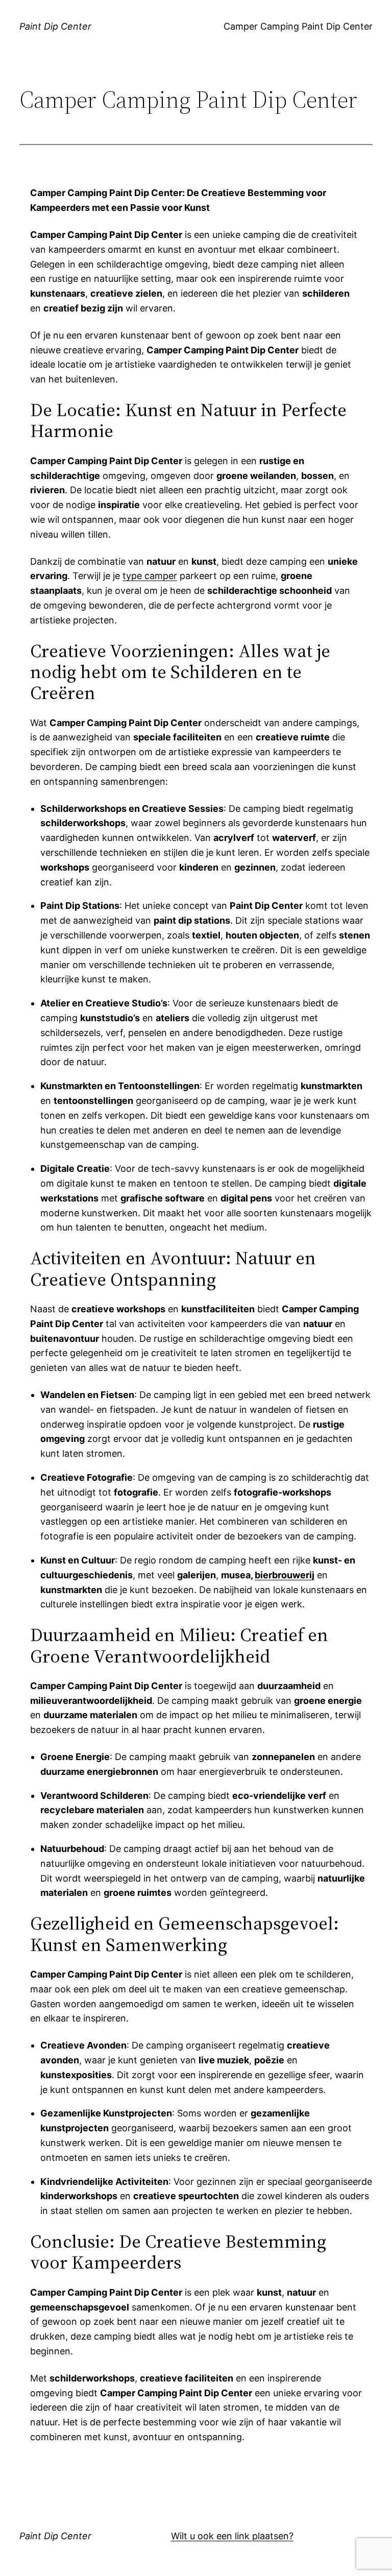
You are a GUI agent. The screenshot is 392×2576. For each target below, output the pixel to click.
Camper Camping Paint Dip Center (298, 26)
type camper (150, 576)
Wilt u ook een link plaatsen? (232, 2536)
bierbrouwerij (285, 1575)
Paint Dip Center (55, 26)
